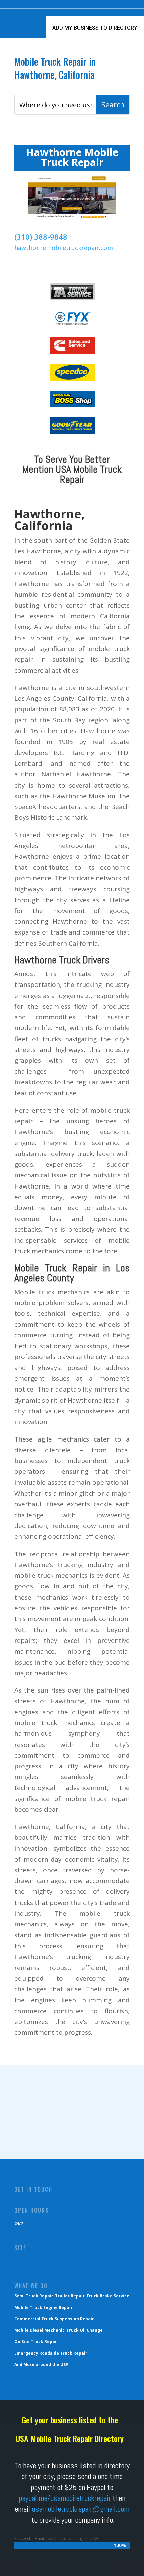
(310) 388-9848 (41, 237)
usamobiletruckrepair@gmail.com (81, 2509)
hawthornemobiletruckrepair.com (64, 248)
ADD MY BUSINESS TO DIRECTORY (95, 28)
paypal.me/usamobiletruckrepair (65, 2498)
